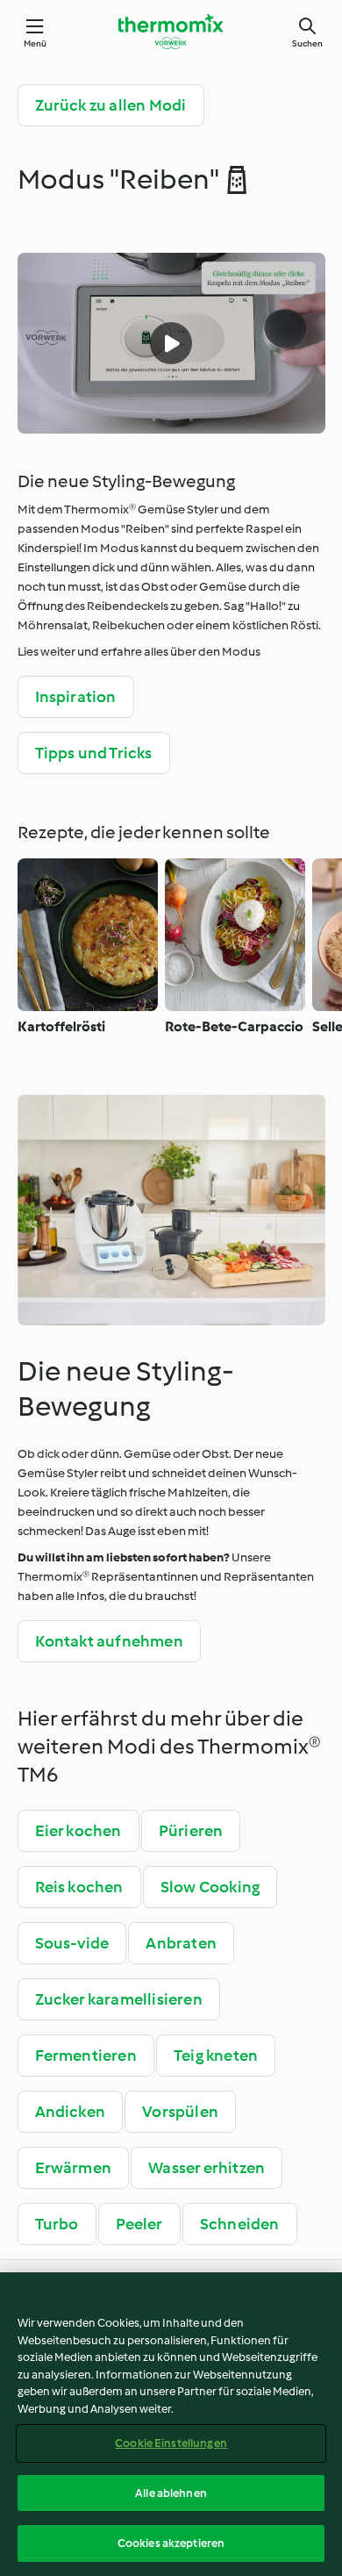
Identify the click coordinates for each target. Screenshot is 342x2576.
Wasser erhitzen (207, 2168)
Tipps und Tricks (94, 753)
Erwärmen (74, 2168)
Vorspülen (180, 2112)
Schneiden (240, 2224)
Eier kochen (78, 1831)
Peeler (139, 2224)
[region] (171, 2424)
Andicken (71, 2112)
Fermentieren (86, 2056)
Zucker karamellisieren (119, 1999)
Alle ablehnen (171, 2493)
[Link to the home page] (171, 32)
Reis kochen (79, 1887)
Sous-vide (72, 1943)
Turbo (57, 2224)
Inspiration (76, 697)
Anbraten (181, 1943)
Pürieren (191, 1831)
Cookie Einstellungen (171, 2443)
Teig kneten (216, 2056)
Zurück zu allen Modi (111, 105)
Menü (36, 43)
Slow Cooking (210, 1887)
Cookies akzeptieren (171, 2543)
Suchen (307, 43)
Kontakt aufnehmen (109, 1641)
